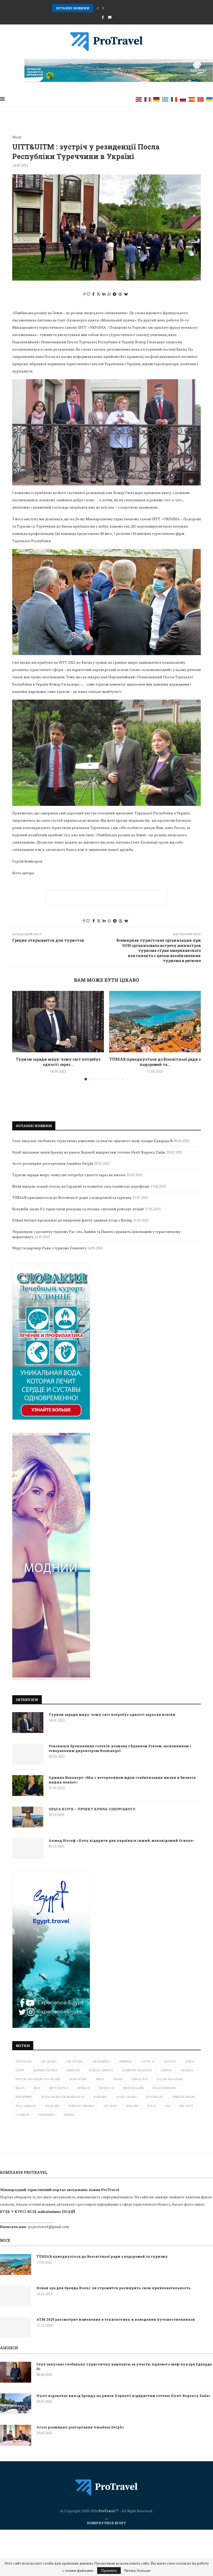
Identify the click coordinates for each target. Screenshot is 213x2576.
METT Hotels (59, 2088)
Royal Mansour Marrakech (63, 2097)
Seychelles (154, 2097)
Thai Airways (26, 2106)
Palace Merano (164, 2088)
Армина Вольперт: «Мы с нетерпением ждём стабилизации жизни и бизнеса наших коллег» (122, 1780)
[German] (157, 99)
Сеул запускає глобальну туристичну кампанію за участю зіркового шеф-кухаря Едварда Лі (92, 1141)
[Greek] (165, 99)
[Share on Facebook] (93, 294)
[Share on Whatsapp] (109, 294)
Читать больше (137, 2571)
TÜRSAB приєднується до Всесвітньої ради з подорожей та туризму (113, 8)
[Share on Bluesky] (126, 294)
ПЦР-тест (186, 2106)
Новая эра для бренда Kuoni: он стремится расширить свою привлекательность (114, 2288)
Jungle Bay (140, 2079)
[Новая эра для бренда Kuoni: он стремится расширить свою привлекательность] (16, 2296)
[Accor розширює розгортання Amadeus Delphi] (16, 2435)
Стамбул (22, 2115)
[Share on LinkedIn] (104, 294)
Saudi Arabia (127, 2097)
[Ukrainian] (210, 99)
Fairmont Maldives (137, 2070)
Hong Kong (78, 2079)
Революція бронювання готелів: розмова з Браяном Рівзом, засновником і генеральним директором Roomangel (120, 1748)
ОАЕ (168, 2106)
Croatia (170, 2061)
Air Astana (74, 2061)
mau (37, 2088)
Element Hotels (45, 2070)
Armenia (125, 2061)
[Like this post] (88, 294)
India (100, 2079)
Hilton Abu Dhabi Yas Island (38, 2079)
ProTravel (107, 2511)
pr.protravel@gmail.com (49, 2227)
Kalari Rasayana (170, 2079)
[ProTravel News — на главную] (106, 2487)
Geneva (166, 2070)
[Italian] (174, 99)
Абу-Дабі (110, 2106)
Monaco (84, 2088)
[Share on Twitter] (98, 294)
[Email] (110, 17)
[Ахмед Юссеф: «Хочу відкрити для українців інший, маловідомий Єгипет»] (28, 1849)
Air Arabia (49, 2061)
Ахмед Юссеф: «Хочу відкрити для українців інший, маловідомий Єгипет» (121, 1840)
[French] (148, 99)
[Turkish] (201, 99)
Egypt (20, 2070)
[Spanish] (192, 99)
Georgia (187, 2070)
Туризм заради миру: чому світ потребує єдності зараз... (58, 1062)
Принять (109, 2570)
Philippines (24, 2097)
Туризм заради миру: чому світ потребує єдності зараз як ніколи (112, 1714)
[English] (139, 99)
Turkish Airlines (81, 2106)
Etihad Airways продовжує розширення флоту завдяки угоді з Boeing (72, 1220)
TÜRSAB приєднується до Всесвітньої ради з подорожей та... (155, 1062)
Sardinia (100, 2097)
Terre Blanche (183, 2097)
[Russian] (183, 99)
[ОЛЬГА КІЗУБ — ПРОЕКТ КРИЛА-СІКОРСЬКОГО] (28, 1817)
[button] (98, 8)
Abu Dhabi (24, 2061)
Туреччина (46, 2115)
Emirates (73, 2070)
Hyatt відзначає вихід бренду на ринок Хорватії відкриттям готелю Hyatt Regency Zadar (89, 1152)
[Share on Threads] (120, 294)
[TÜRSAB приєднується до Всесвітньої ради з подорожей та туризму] (155, 1021)
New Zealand (134, 2088)
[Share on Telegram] (115, 294)
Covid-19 (148, 2061)
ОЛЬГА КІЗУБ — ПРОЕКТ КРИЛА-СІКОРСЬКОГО (92, 1809)
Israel (118, 2079)
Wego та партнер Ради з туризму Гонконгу (49, 1248)
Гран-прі (132, 2106)
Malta (20, 2088)
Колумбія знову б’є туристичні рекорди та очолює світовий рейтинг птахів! (78, 1209)
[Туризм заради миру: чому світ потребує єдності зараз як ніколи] (58, 1021)
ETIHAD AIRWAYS (101, 2070)
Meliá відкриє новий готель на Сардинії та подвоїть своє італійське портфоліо (81, 1186)
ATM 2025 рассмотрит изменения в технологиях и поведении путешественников (116, 2319)
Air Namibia (101, 2061)
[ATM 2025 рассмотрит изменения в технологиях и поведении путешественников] (16, 2327)
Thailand (52, 2106)
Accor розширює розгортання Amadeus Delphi (53, 1163)
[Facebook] (103, 17)
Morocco (107, 2088)
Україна (69, 2115)
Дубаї (152, 2106)
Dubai (190, 2061)
